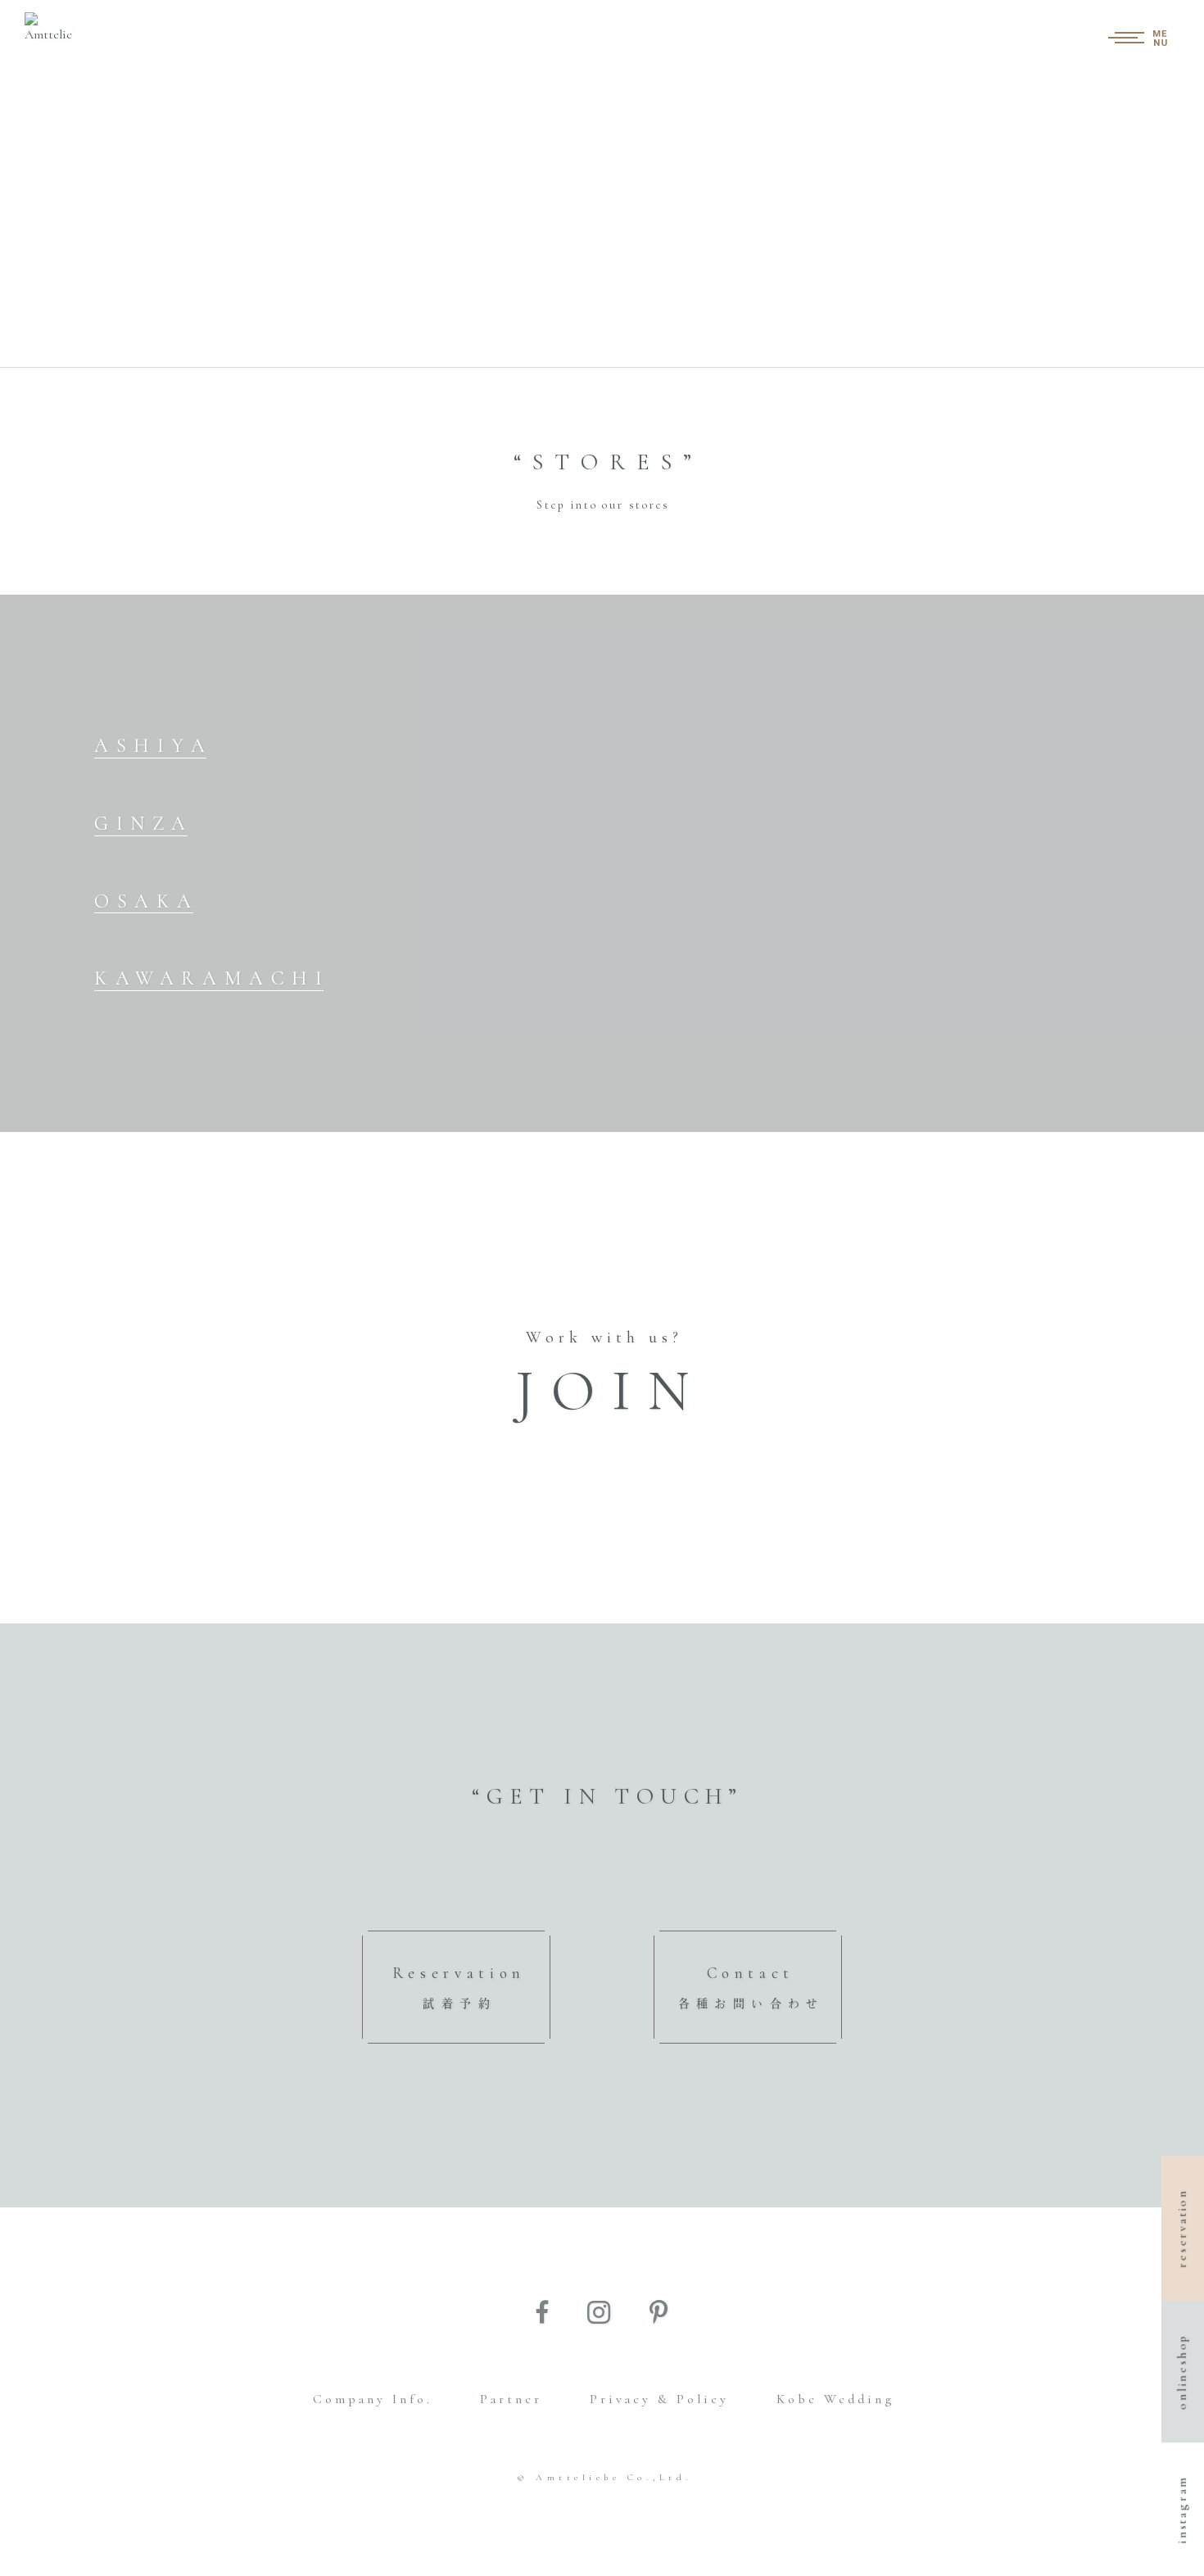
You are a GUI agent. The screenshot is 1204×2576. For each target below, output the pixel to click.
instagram (1182, 2509)
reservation (1182, 2228)
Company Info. (373, 2399)
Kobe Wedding (835, 2399)
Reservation (459, 1987)
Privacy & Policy (659, 2399)
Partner (511, 2399)
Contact (751, 1987)
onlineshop (1182, 2372)
